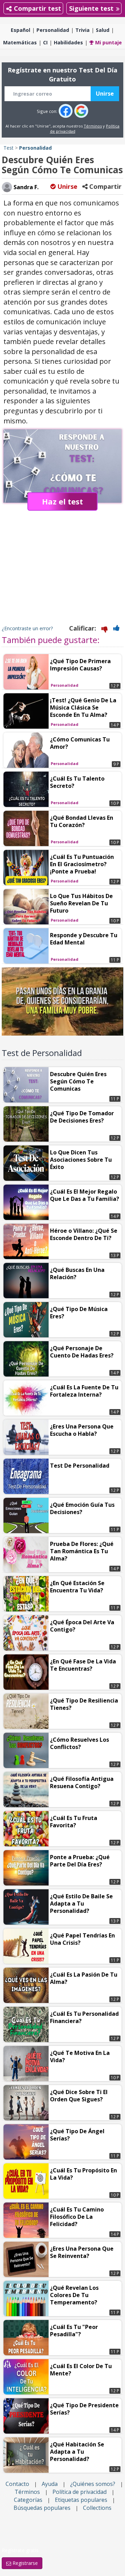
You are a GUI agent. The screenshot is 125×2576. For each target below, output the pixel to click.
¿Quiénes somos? (93, 2484)
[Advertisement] (62, 575)
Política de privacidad (80, 2492)
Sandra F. (25, 187)
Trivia (82, 30)
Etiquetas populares (81, 2500)
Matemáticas (20, 42)
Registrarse (24, 2563)
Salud (103, 30)
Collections (97, 2508)
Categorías (28, 2500)
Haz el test (62, 501)
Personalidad (53, 30)
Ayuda (50, 2484)
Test (9, 148)
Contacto (17, 2484)
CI (45, 42)
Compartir (105, 186)
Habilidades (68, 42)
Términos (93, 126)
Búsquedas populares (42, 2508)
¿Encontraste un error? (27, 628)
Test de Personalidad (42, 1053)
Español (20, 30)
